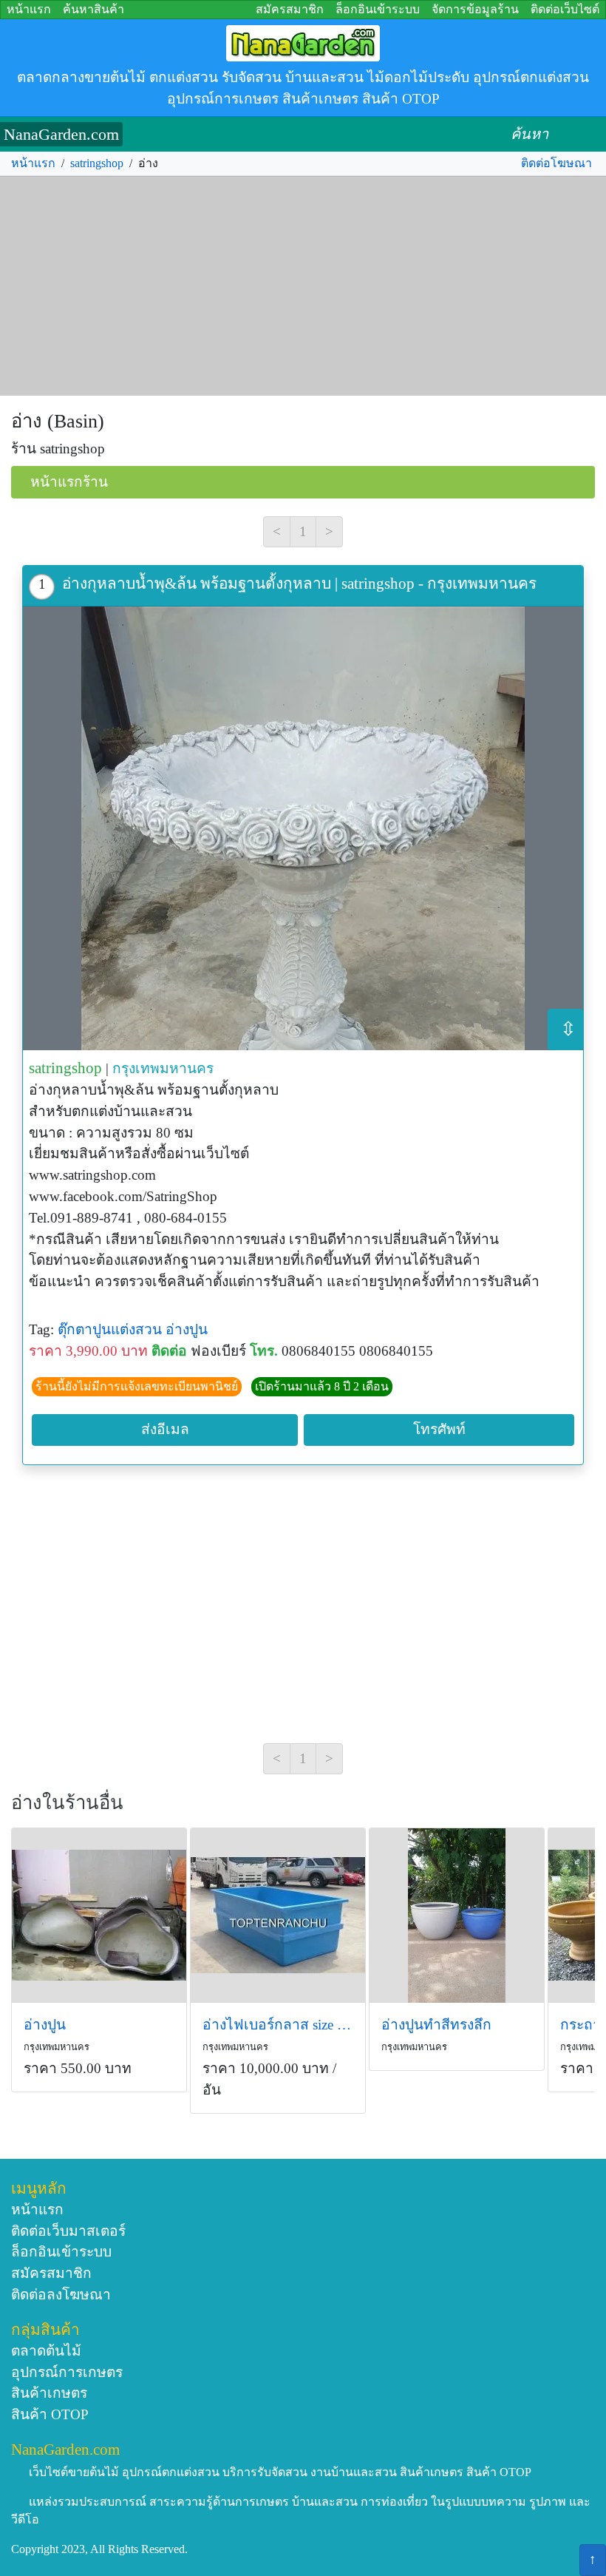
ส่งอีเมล (165, 1429)
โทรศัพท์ (439, 1429)
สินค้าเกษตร (49, 2393)
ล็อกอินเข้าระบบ (378, 9)
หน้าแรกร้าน (69, 482)
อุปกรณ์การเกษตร (67, 2372)
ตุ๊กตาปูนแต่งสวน (110, 1329)
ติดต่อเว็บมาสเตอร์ (68, 2231)
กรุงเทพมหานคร (163, 1068)
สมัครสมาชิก (290, 9)
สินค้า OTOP (50, 2414)
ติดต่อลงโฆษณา (61, 2295)
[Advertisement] (303, 286)
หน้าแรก (29, 9)
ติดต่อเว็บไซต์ (565, 9)
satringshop (97, 163)
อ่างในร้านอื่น (67, 1803)
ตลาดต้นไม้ (46, 2351)
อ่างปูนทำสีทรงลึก (436, 2025)
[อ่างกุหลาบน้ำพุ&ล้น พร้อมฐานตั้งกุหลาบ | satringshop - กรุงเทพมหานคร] (303, 828)
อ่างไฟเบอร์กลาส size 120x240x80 (278, 2025)
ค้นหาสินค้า (93, 9)
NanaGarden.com (61, 134)
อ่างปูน (187, 1329)
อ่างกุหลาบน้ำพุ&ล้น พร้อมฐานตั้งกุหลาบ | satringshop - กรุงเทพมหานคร (299, 583)
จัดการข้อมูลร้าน (475, 9)
